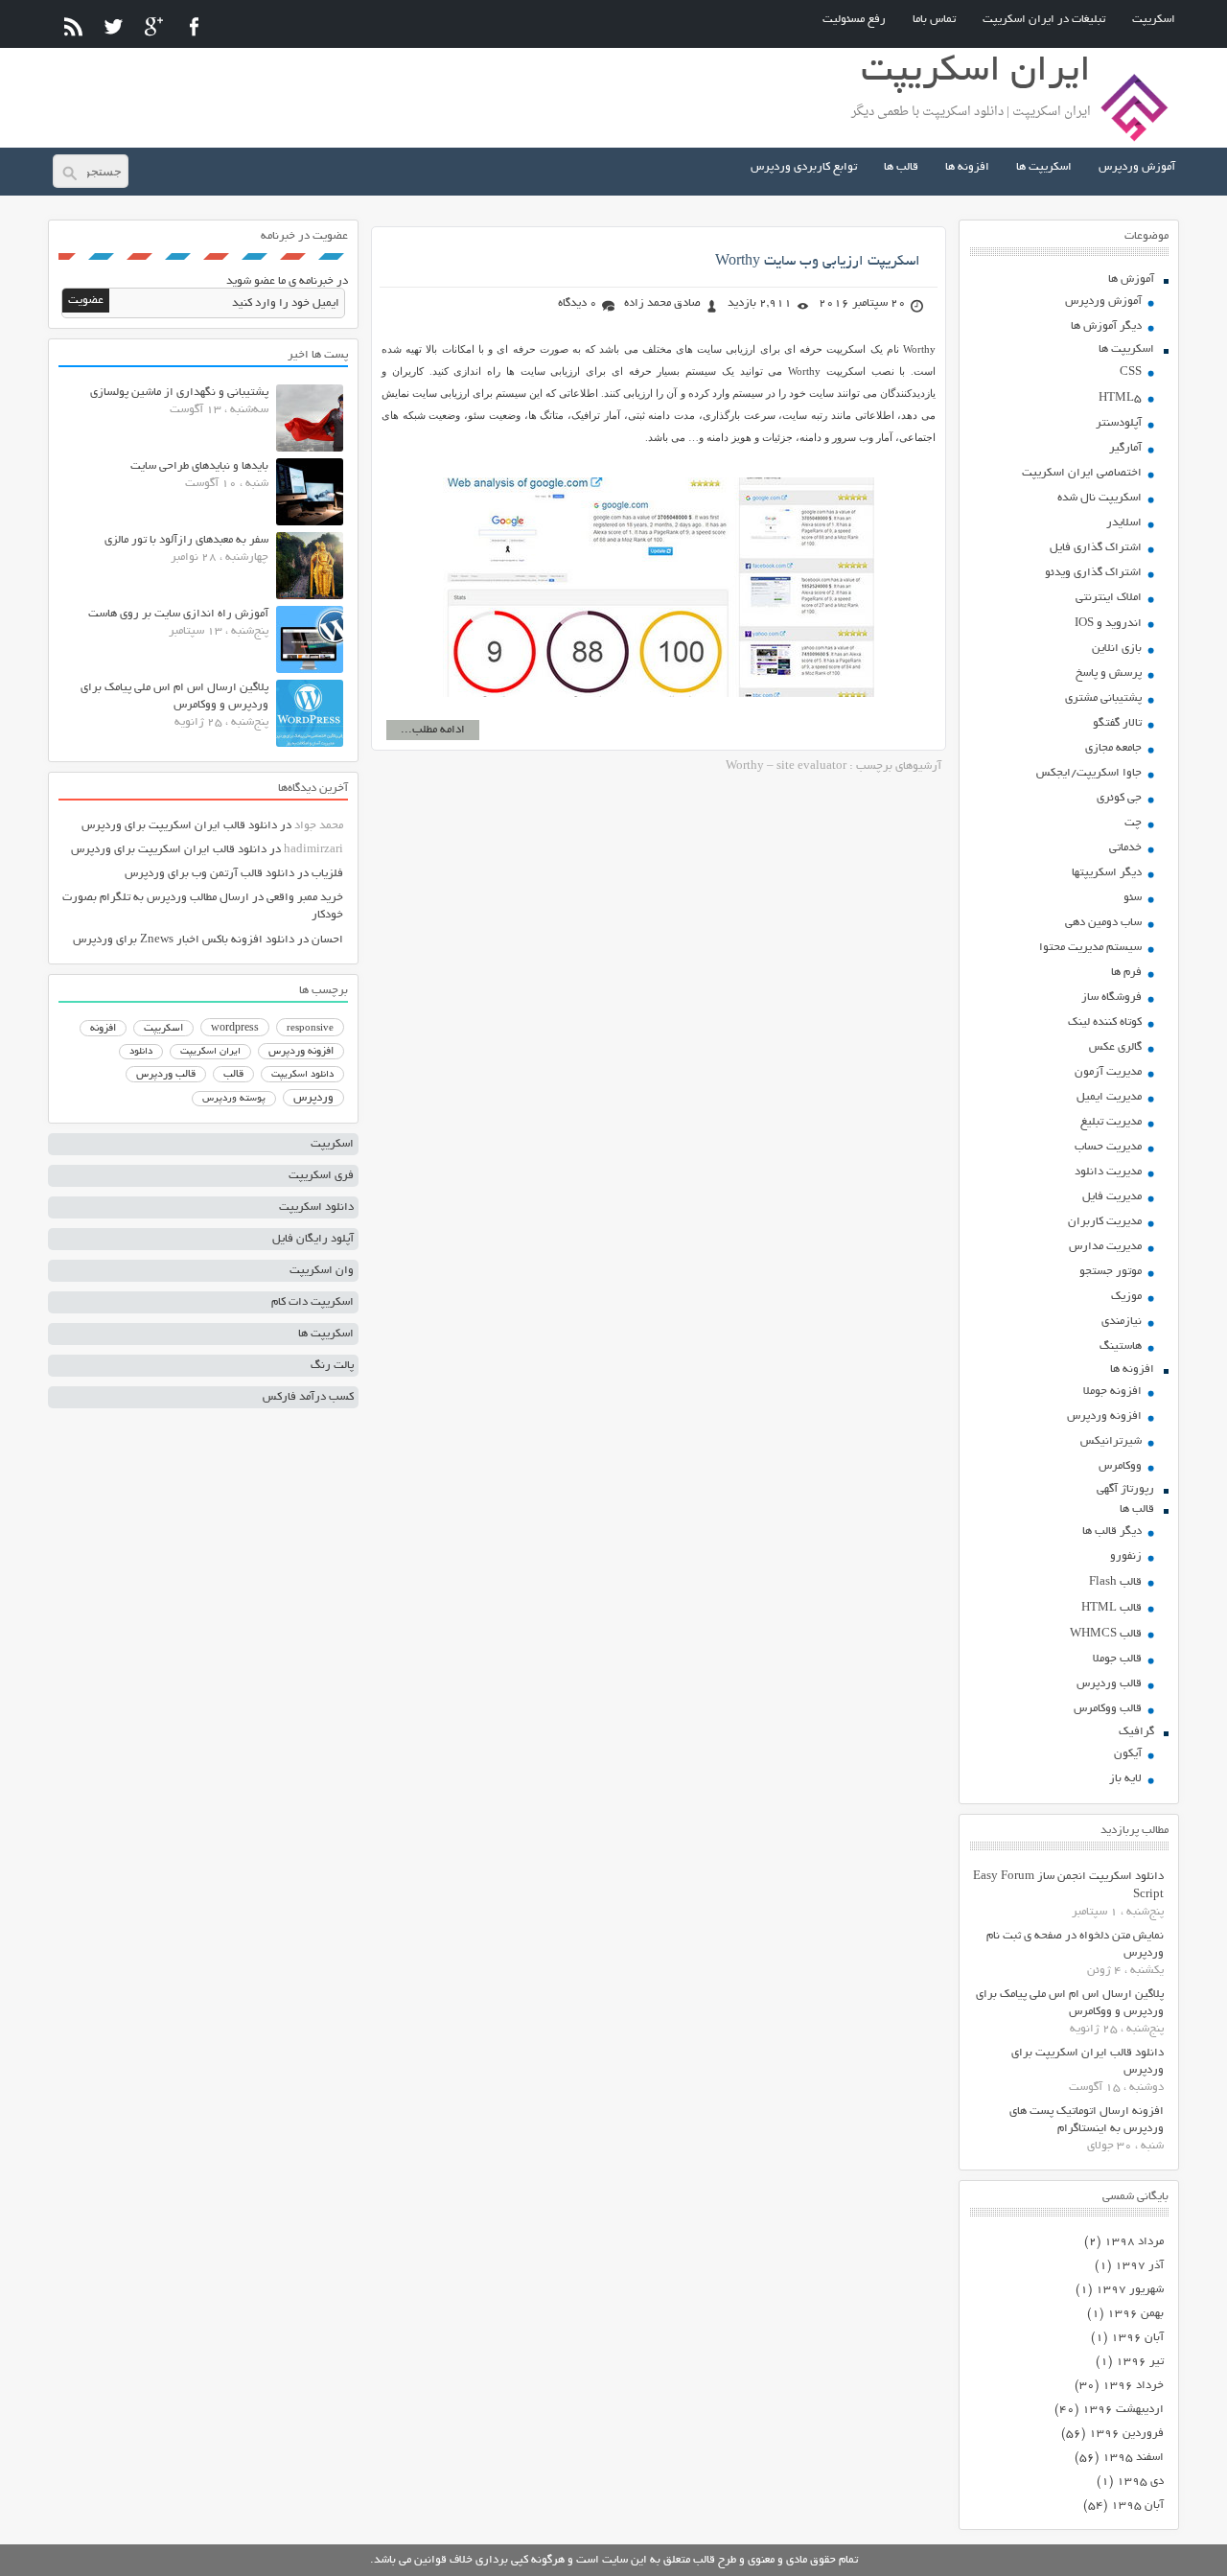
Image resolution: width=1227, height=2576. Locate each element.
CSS (1131, 372)
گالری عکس (1115, 1047)
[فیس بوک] (194, 26)
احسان (327, 940)
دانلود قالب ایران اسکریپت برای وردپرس (179, 826)
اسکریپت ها (1044, 167)
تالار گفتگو (1117, 723)
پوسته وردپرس (234, 1099)
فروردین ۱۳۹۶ (1126, 2434)
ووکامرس (1120, 1466)
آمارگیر (1125, 448)
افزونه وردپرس (1104, 1416)
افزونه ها (967, 167)
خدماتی (1125, 848)
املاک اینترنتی (1109, 598)
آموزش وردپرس (1137, 167)
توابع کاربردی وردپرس (804, 167)
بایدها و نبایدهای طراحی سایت (199, 466)
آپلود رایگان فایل (313, 1239)
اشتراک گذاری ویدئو (1093, 573)
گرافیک (1136, 1732)
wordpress (235, 1029)
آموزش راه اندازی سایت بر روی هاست (178, 614)
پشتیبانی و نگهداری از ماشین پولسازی (179, 393)
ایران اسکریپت (210, 1052)
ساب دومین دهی (1103, 923)
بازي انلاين (1117, 649)
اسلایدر (1124, 523)
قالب (233, 1075)
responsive (310, 1029)
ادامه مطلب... (433, 730)
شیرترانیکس (1111, 1441)
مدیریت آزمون (1108, 1072)
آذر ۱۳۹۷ (1139, 2266)
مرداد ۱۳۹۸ (1134, 2242)
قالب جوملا (1117, 1659)
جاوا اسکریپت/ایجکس (1089, 773)
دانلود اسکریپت (302, 1075)
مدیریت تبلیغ (1111, 1122)
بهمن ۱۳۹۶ (1135, 2314)
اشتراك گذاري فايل (1096, 548)
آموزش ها (1131, 279)
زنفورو (1126, 1556)
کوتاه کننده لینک (1105, 1022)
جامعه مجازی (1113, 748)
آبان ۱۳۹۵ (1137, 2506)
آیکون (1128, 1754)
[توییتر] (114, 26)
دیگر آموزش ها (1106, 326)
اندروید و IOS (1108, 624)
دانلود (141, 1052)
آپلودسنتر (1119, 423)
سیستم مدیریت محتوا (1090, 948)
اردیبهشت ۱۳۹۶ (1123, 2410)
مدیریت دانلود (1108, 1172)
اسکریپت (1154, 20)
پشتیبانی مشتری (1103, 698)
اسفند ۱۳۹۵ (1133, 2458)
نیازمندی (1122, 1322)
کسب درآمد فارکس (308, 1397)
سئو (1133, 898)
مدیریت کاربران (1105, 1222)
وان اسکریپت (322, 1271)
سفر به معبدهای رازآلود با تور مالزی (186, 540)
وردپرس (313, 1098)
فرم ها (1126, 973)
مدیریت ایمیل (1109, 1097)
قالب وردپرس (1109, 1684)
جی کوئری (1119, 798)
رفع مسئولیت (854, 20)
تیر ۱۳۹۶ (1140, 2362)
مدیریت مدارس (1105, 1247)
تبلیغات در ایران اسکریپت (1044, 20)
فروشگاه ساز (1111, 998)
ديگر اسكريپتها (1107, 873)
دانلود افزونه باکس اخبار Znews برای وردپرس (184, 940)
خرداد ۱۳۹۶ (1133, 2386)
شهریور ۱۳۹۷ (1130, 2290)
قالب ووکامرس (1108, 1709)
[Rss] (73, 26)
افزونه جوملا (1112, 1392)
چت (1133, 823)
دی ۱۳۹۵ (1140, 2482)
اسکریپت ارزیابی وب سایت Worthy (818, 262)
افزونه (103, 1029)
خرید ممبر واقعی (305, 898)
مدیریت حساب (1108, 1147)
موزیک (1126, 1297)
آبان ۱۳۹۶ (1137, 2338)
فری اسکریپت (321, 1176)
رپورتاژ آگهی (1125, 1489)
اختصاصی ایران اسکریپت (1082, 473)
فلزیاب (327, 874)
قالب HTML (1111, 1608)
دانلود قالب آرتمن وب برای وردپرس (209, 874)
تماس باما (934, 20)
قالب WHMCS (1106, 1634)
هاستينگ (1121, 1346)
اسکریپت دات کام (313, 1302)
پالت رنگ (332, 1366)
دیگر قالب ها (1112, 1532)
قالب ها (901, 167)
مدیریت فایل (1112, 1197)
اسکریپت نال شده (1100, 498)
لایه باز (1125, 1779)
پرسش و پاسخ (1109, 673)
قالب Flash (1115, 1582)
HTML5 (1120, 398)
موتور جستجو (1111, 1272)
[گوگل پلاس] (154, 26)
